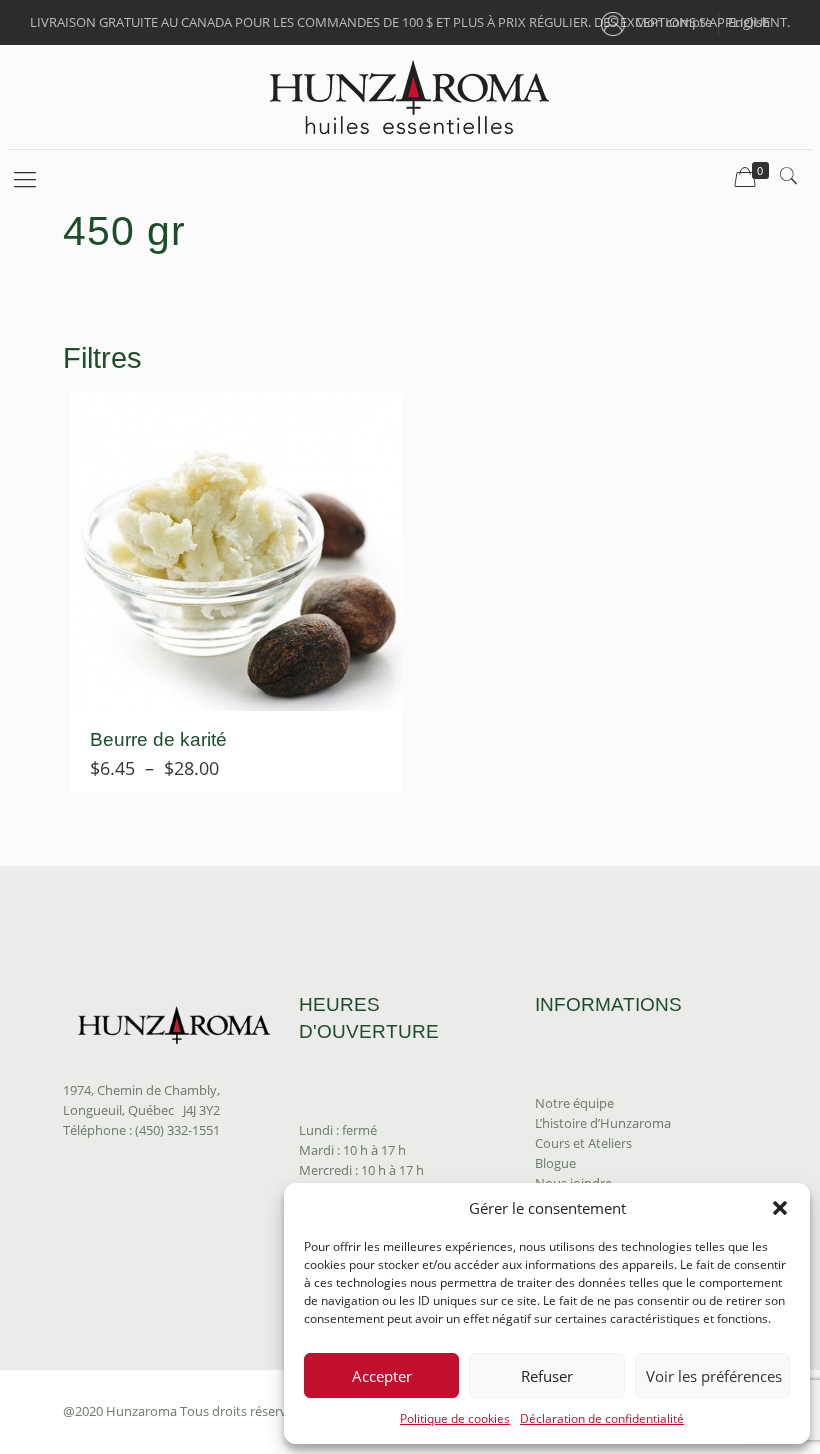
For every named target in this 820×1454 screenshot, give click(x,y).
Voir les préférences (714, 1376)
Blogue (555, 1163)
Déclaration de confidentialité (602, 1418)
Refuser (547, 1376)
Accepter (382, 1376)
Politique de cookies (455, 1418)
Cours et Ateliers (583, 1143)
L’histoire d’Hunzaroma (603, 1123)
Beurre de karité (158, 739)
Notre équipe (574, 1103)
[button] (780, 1208)
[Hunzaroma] (409, 97)
